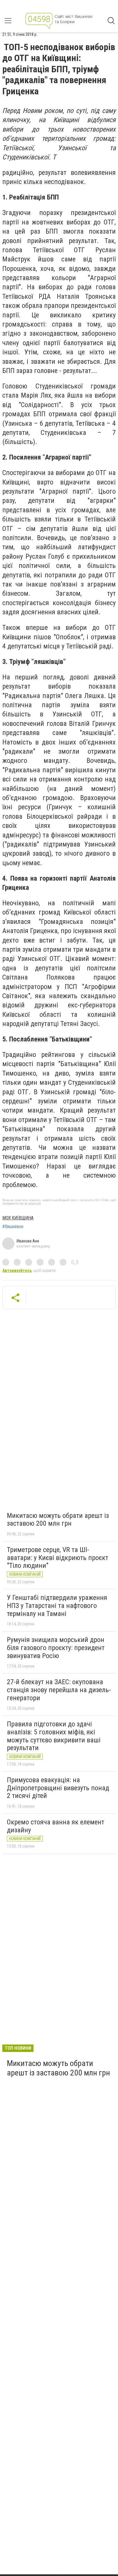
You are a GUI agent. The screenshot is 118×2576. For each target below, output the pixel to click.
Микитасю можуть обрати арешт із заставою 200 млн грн (58, 1520)
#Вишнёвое (13, 1227)
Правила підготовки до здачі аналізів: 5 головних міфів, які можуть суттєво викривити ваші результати (54, 1736)
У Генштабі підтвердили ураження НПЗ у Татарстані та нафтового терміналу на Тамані (57, 1605)
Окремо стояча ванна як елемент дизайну (56, 1826)
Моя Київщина (18, 1218)
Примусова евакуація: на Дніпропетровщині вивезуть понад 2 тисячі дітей (58, 1788)
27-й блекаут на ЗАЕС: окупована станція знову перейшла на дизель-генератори (59, 1690)
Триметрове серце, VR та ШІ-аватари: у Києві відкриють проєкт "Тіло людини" (58, 1558)
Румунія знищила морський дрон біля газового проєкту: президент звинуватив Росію (56, 1648)
